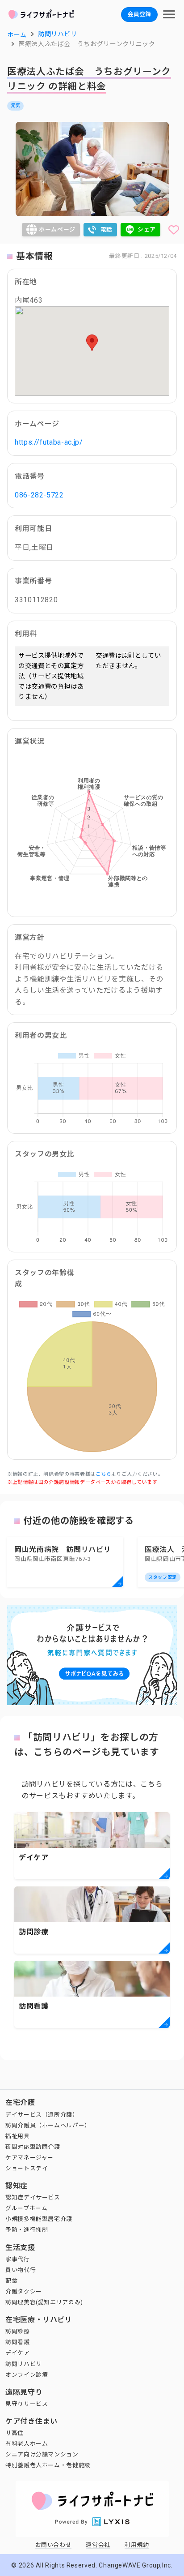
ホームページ (57, 229)
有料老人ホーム (27, 2444)
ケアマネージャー (29, 2158)
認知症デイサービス (33, 2197)
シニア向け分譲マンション (42, 2454)
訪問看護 (18, 2342)
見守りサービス (27, 2404)
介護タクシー (24, 2291)
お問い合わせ (54, 2545)
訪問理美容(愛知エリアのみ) (44, 2302)
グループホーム (26, 2208)
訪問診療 (18, 2331)
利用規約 (137, 2545)
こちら (103, 1474)
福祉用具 (18, 2136)
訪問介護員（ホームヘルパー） (48, 2125)
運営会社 (98, 2545)
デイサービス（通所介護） (42, 2115)
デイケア (18, 2353)
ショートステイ (27, 2168)
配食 (11, 2281)
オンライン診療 (27, 2375)
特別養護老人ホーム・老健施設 (48, 2465)
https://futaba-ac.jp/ (49, 442)
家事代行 (18, 2259)
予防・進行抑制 (27, 2230)
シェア (147, 229)
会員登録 (139, 14)
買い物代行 (21, 2270)
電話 (107, 229)
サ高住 (15, 2433)
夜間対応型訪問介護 (33, 2147)
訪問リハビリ (24, 2364)
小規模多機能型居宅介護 (39, 2219)
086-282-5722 (39, 495)
